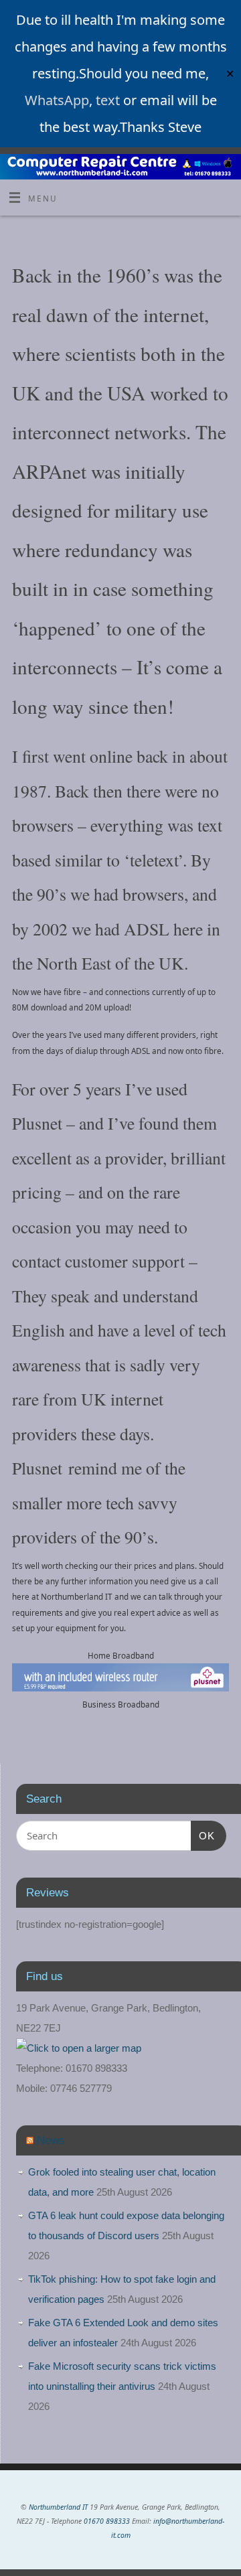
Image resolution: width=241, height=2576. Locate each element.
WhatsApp (57, 100)
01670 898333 (107, 2521)
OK (203, 1835)
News (51, 2140)
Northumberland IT (58, 2507)
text (108, 100)
